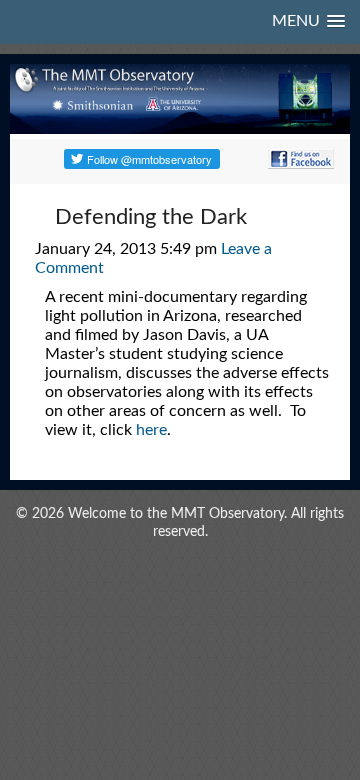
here (151, 430)
